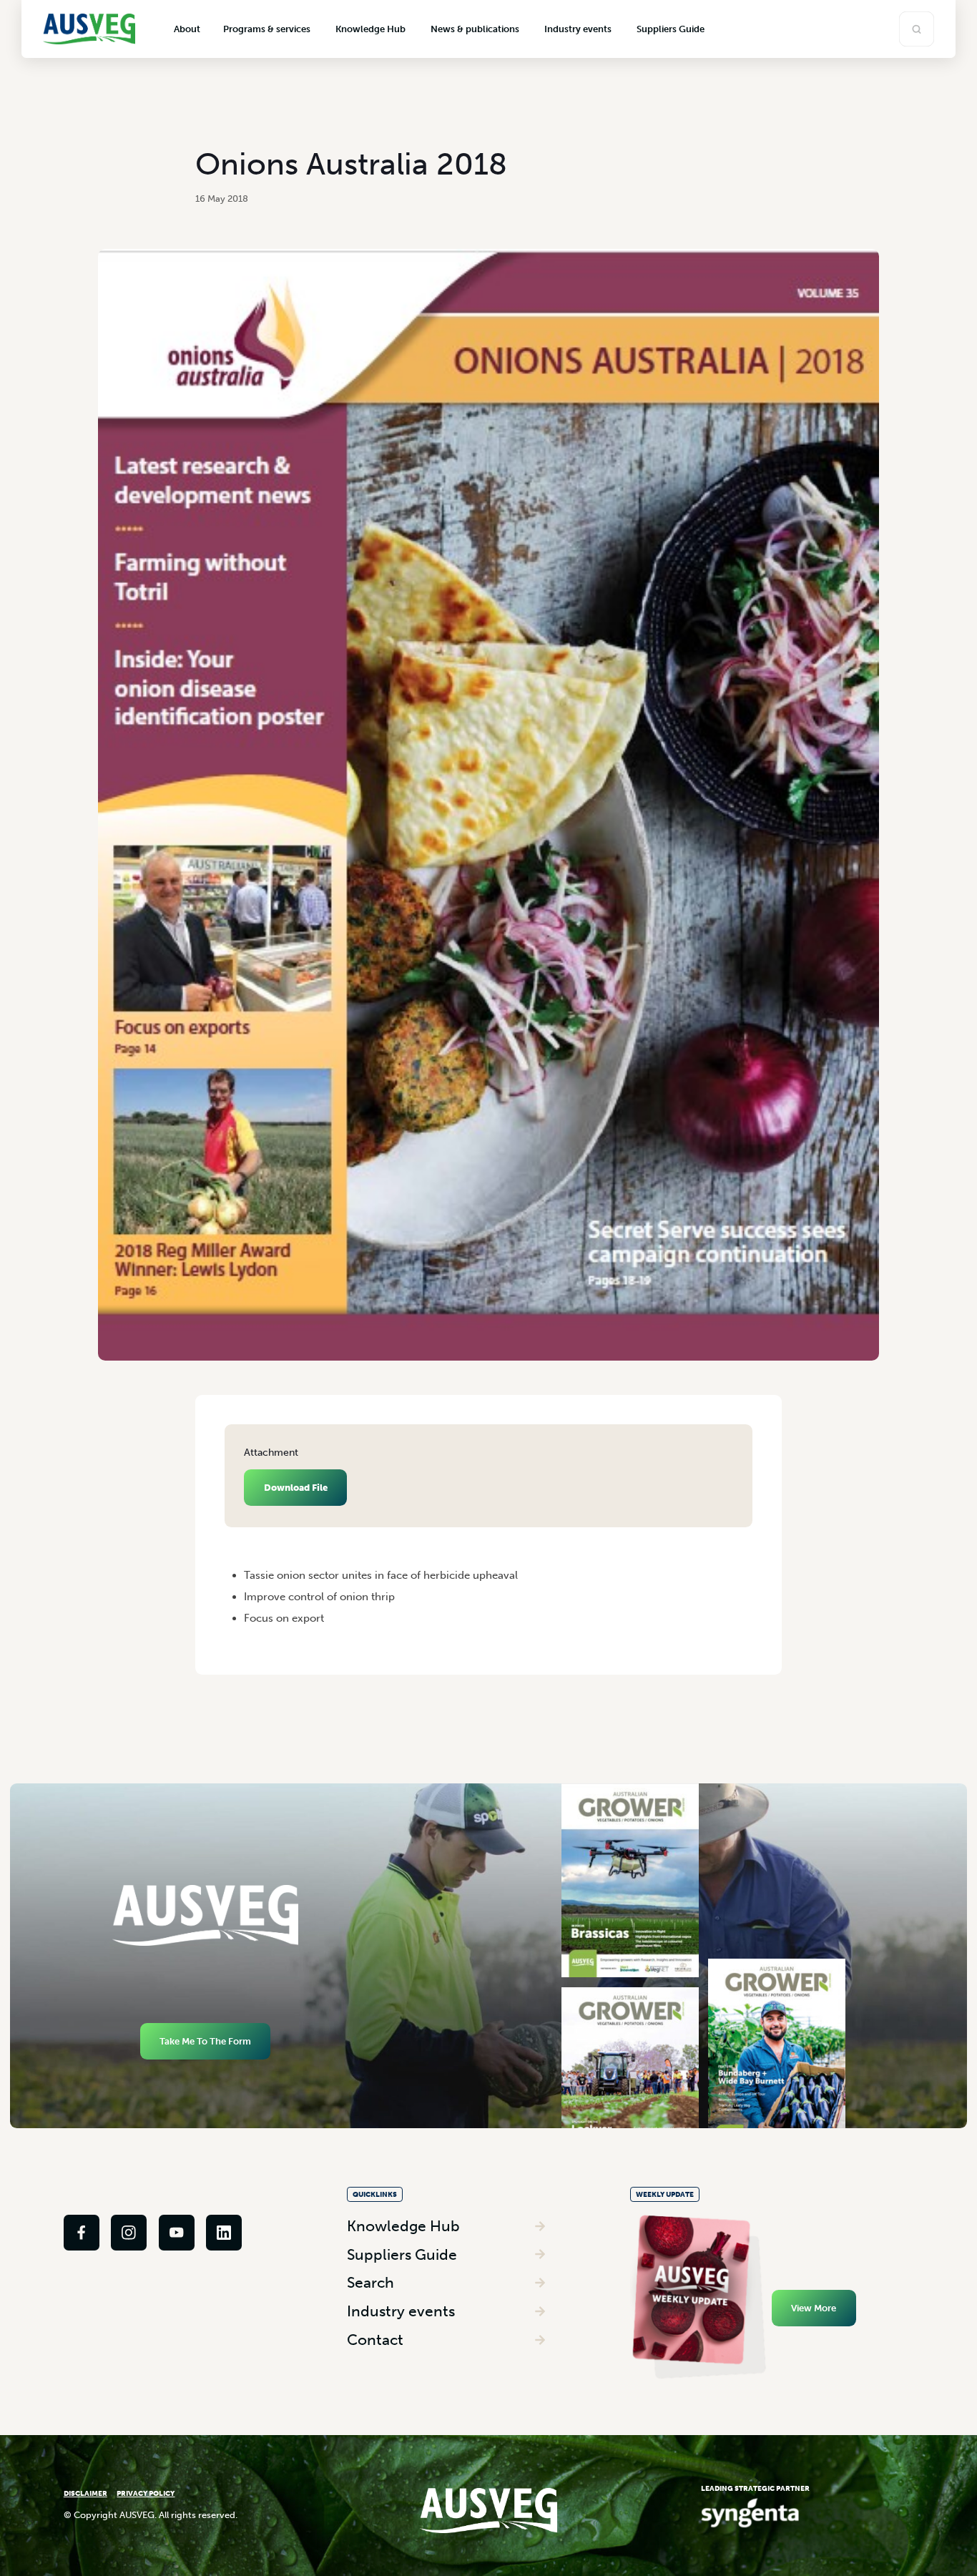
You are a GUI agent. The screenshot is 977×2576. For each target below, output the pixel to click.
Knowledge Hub (403, 2226)
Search (370, 2282)
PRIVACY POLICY (146, 2493)
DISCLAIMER (85, 2493)
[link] (82, 2233)
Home (236, 1552)
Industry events (401, 2311)
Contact (375, 2340)
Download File (296, 1488)
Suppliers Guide (402, 2254)
